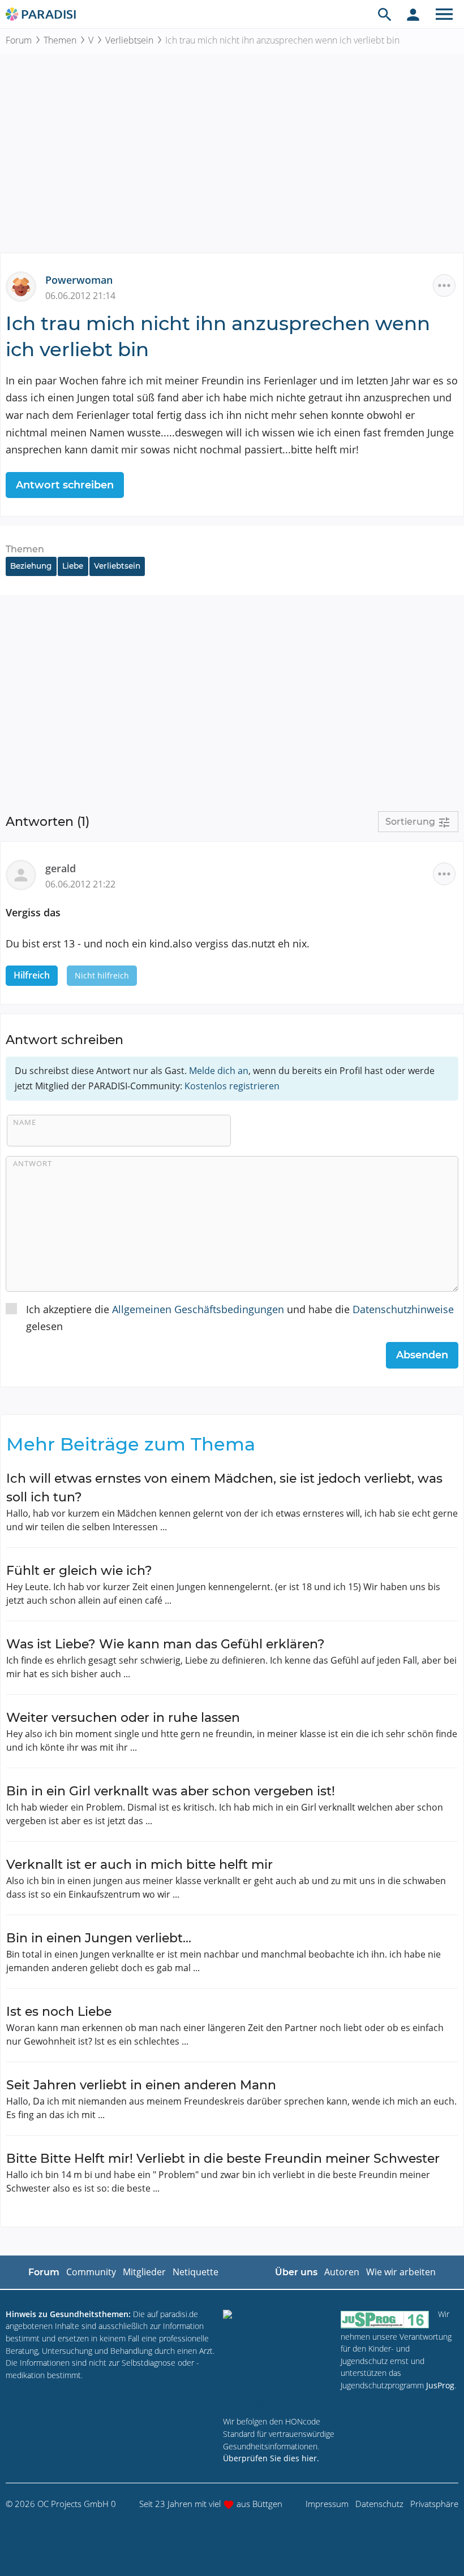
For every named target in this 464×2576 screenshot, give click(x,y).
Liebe (73, 566)
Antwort (33, 1163)
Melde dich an (219, 1071)
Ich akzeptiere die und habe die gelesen (240, 1318)
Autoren (342, 2272)
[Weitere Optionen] (444, 285)
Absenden (422, 1355)
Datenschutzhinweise (403, 1309)
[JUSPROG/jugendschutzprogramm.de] (385, 2319)
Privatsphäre (434, 2504)
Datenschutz (379, 2504)
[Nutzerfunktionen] (413, 14)
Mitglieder (144, 2272)
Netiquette (196, 2272)
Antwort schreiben (65, 485)
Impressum (327, 2504)
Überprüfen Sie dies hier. (271, 2458)
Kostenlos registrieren (232, 1086)
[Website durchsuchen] (385, 14)
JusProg (440, 2385)
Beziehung (31, 566)
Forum (19, 40)
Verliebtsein (129, 40)
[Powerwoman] (25, 285)
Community (91, 2272)
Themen (60, 40)
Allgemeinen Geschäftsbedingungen (198, 1309)
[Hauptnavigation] (444, 14)
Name (25, 1122)
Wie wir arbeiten (401, 2272)
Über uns (296, 2272)
